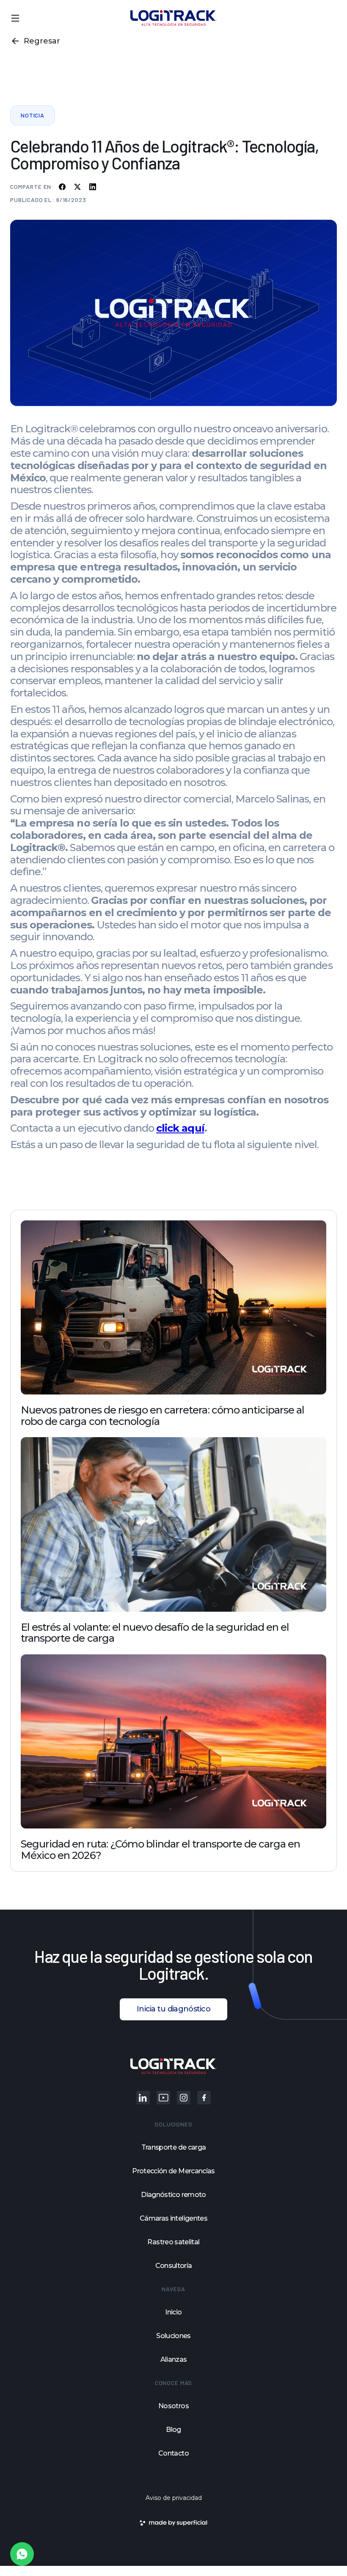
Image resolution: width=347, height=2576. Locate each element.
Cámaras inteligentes (173, 2219)
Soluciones (173, 2336)
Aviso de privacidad (174, 2498)
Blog (173, 2430)
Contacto (173, 2453)
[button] (15, 18)
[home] (173, 18)
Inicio (173, 2312)
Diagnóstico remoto (173, 2195)
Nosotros (173, 2406)
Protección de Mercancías (173, 2171)
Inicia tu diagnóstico (173, 2009)
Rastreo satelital (173, 2242)
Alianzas (174, 2360)
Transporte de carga (174, 2148)
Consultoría (174, 2266)
